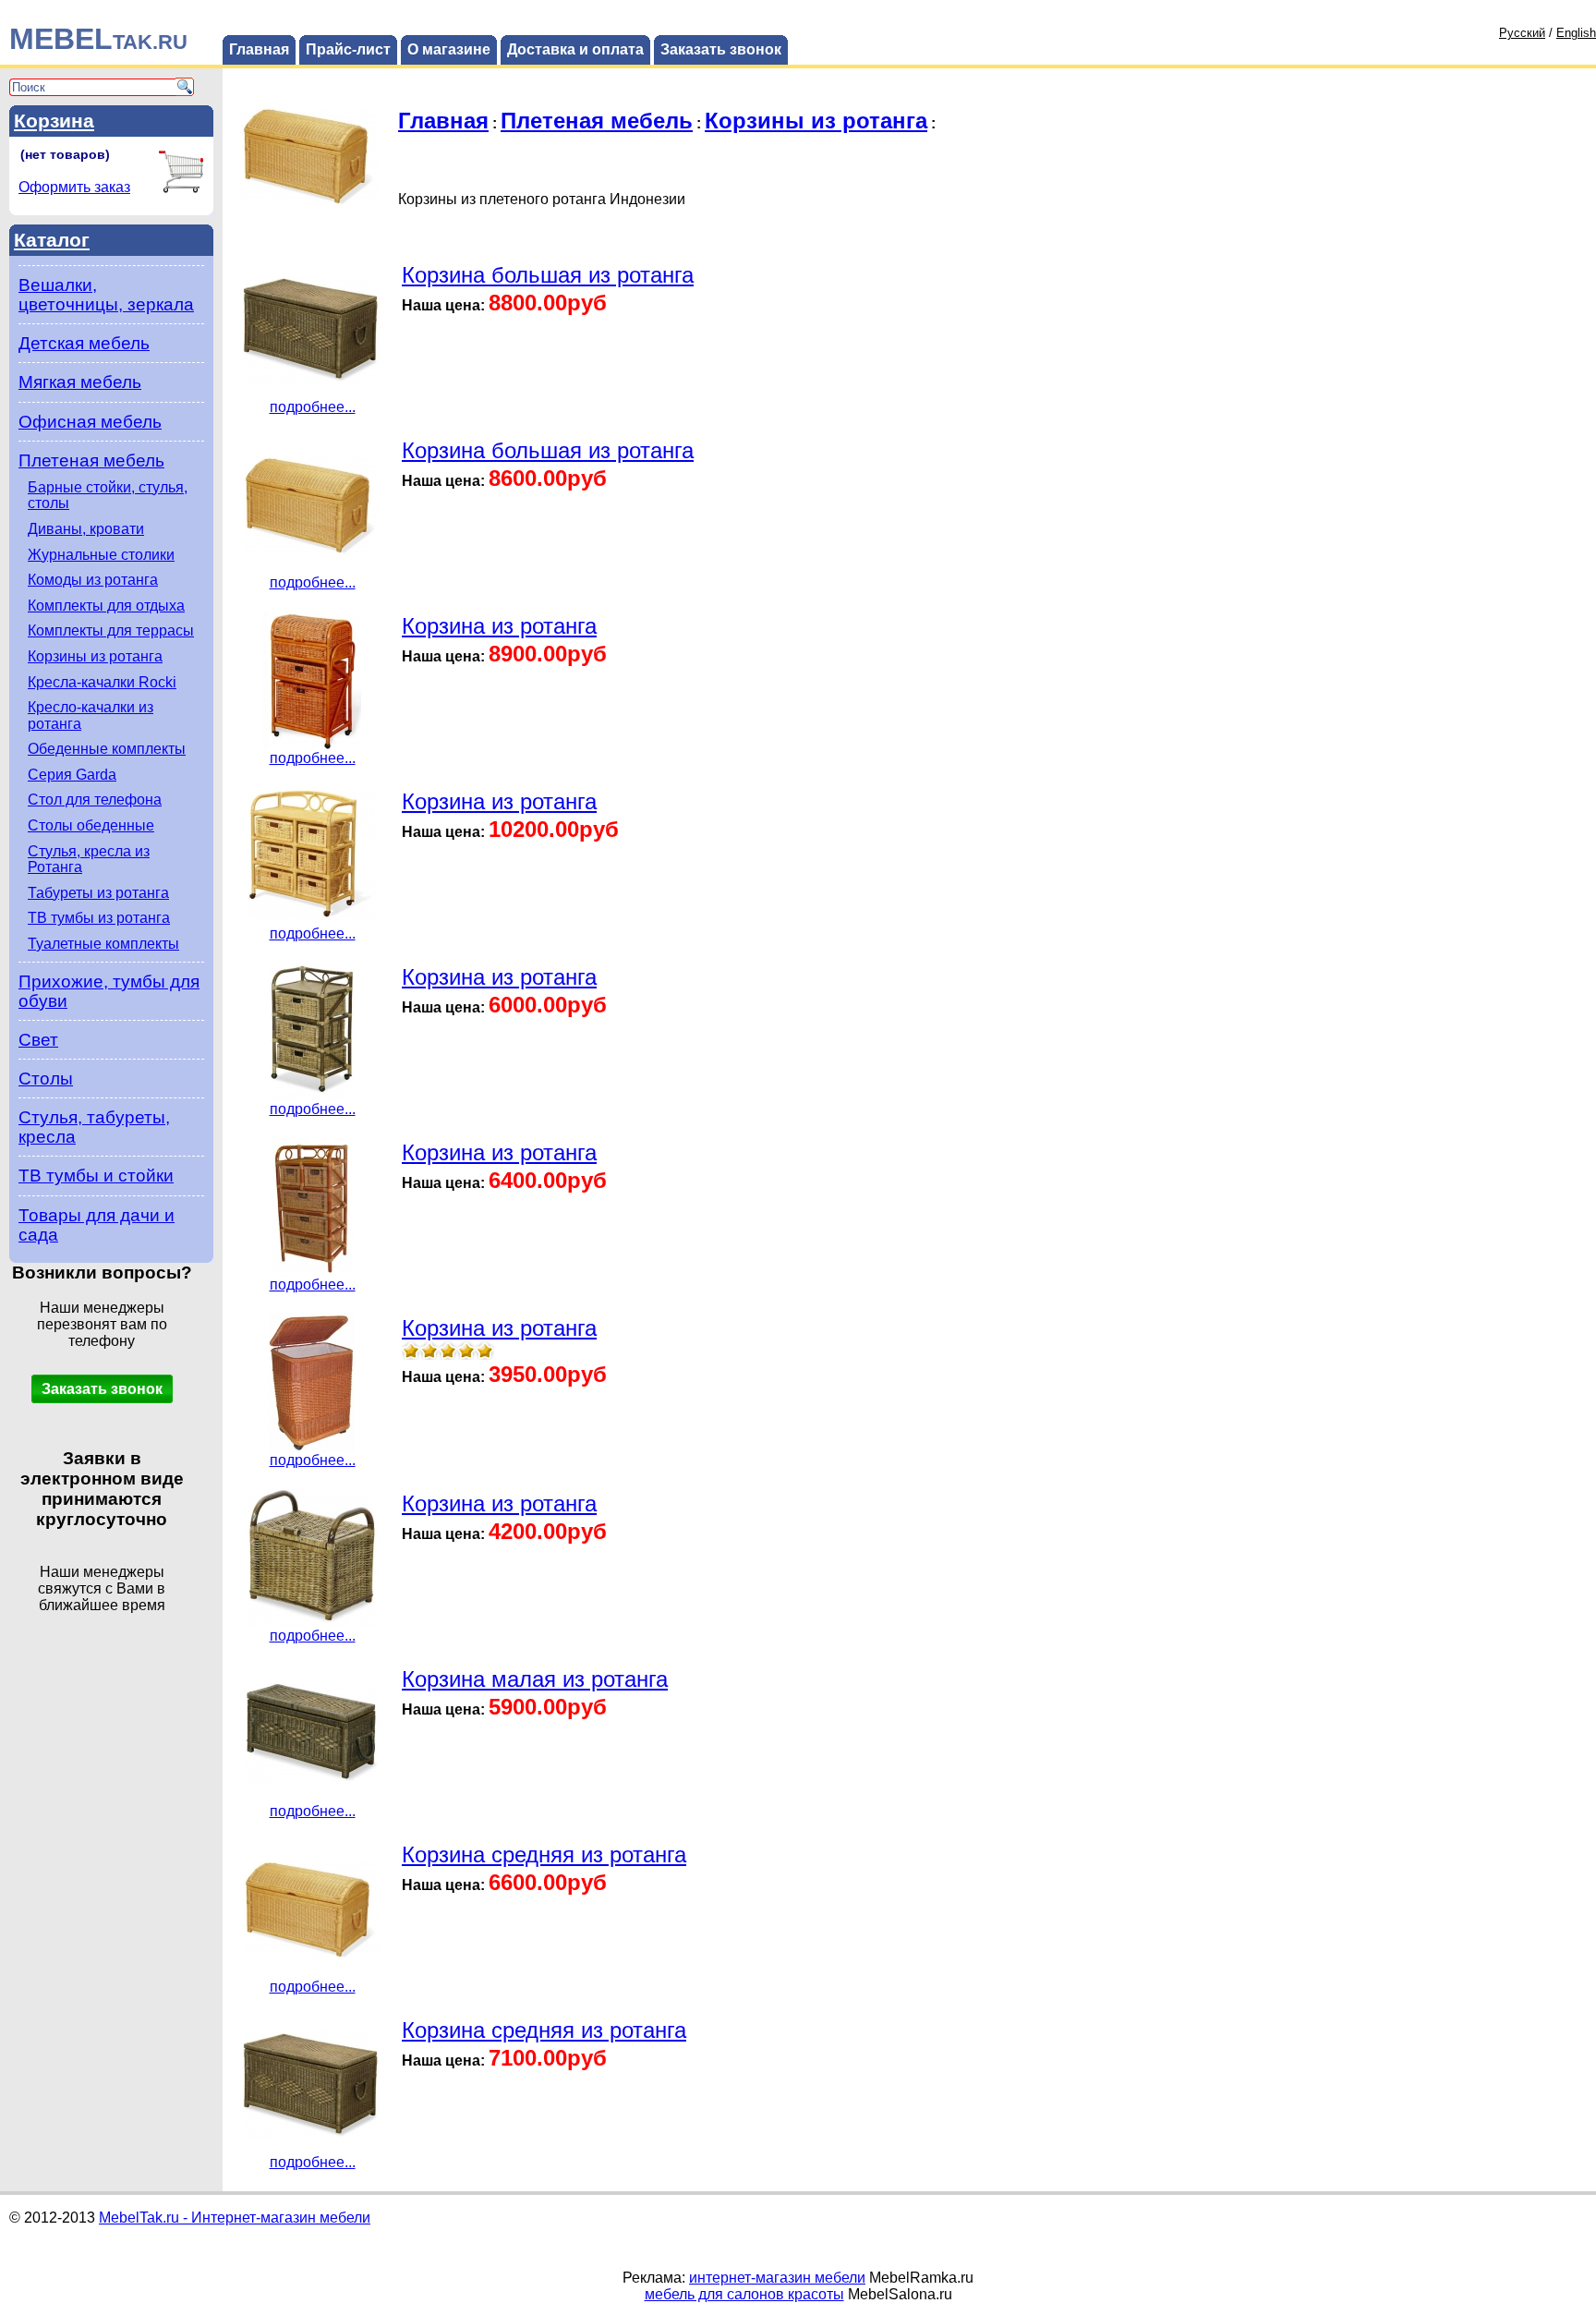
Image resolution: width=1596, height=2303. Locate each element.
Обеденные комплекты (107, 749)
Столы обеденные (91, 825)
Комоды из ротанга (93, 580)
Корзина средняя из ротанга (544, 1855)
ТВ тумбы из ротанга (99, 918)
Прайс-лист (348, 49)
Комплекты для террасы (111, 630)
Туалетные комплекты (103, 944)
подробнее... (313, 407)
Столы (46, 1079)
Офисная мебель (90, 422)
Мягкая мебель (80, 382)
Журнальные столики (101, 555)
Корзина (54, 121)
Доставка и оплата (575, 49)
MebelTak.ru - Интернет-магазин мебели (235, 2218)
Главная (259, 49)
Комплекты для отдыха (106, 606)
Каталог (52, 240)
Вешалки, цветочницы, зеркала (106, 295)
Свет (38, 1040)
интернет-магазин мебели (777, 2278)
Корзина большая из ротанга (548, 275)
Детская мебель (84, 343)
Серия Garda (72, 775)
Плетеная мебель (91, 461)
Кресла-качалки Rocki (102, 682)
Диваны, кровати (86, 529)
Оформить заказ (74, 187)
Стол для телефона (95, 800)
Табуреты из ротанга (98, 893)
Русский (1522, 33)
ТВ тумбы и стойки (96, 1176)
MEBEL (98, 39)
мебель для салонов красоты (744, 2294)
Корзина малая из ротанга (535, 1679)
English (1576, 33)
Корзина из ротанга (499, 626)
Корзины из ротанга (95, 656)
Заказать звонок (721, 49)
